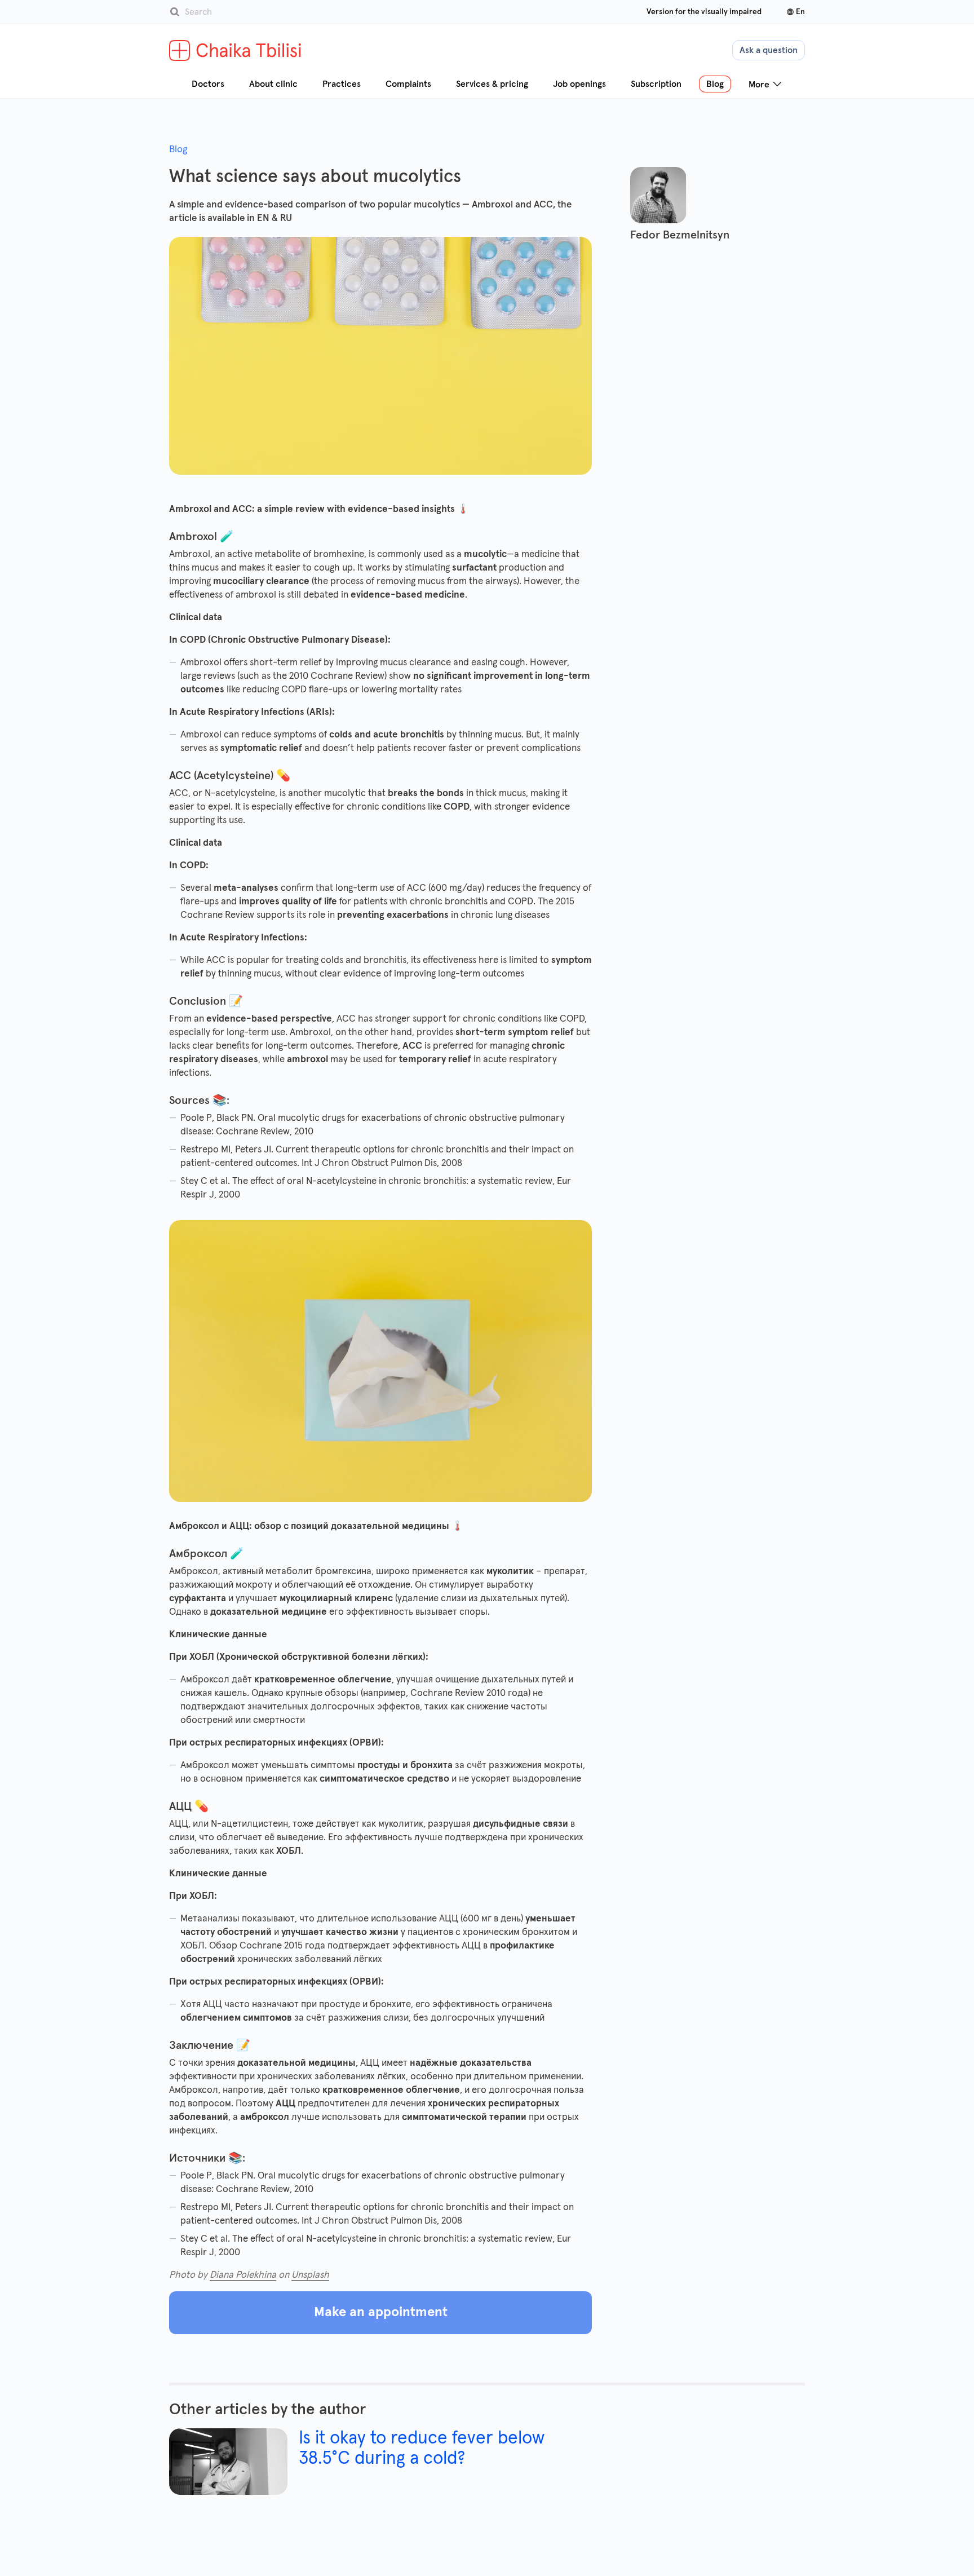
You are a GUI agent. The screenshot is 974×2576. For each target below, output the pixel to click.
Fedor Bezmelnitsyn (680, 235)
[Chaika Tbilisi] (236, 50)
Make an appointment (381, 2312)
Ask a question (769, 50)
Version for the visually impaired (704, 12)
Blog (178, 150)
